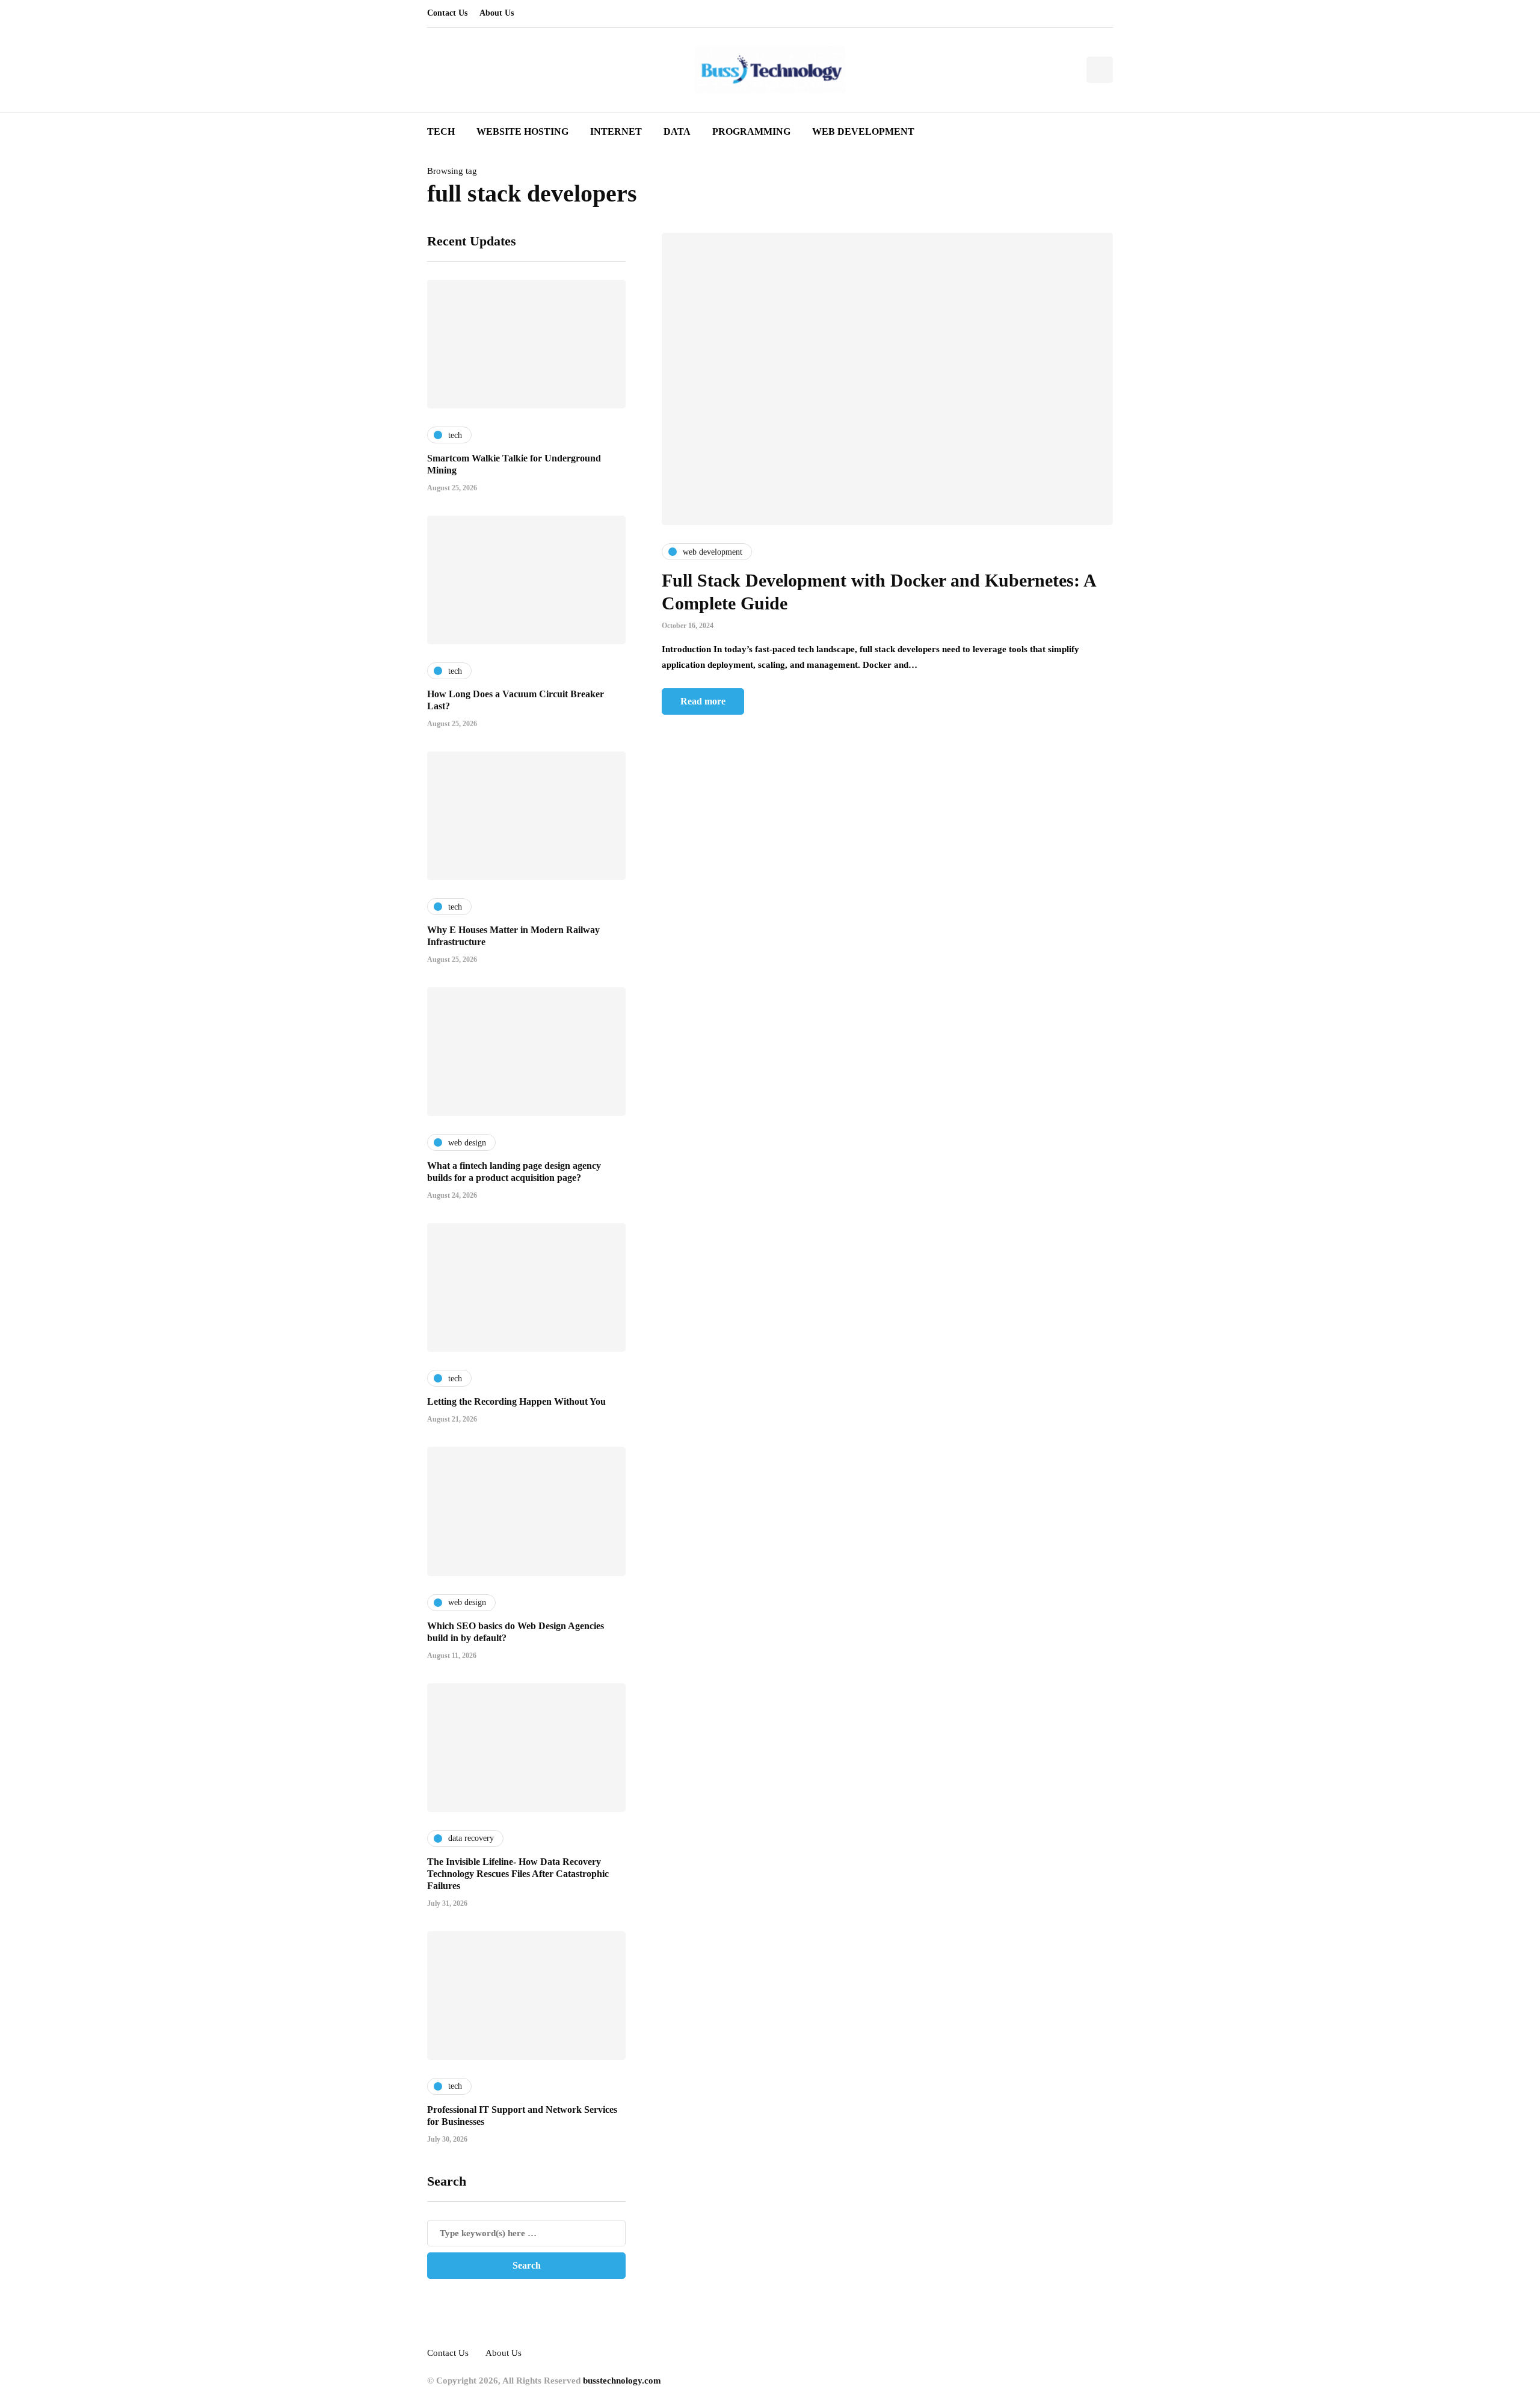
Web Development (863, 131)
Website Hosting (522, 131)
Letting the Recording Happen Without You (516, 1401)
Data (677, 131)
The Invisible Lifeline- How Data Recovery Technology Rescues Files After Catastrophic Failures (518, 1874)
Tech (441, 131)
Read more (703, 701)
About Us (497, 13)
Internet (616, 131)
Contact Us (447, 13)
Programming (751, 131)
